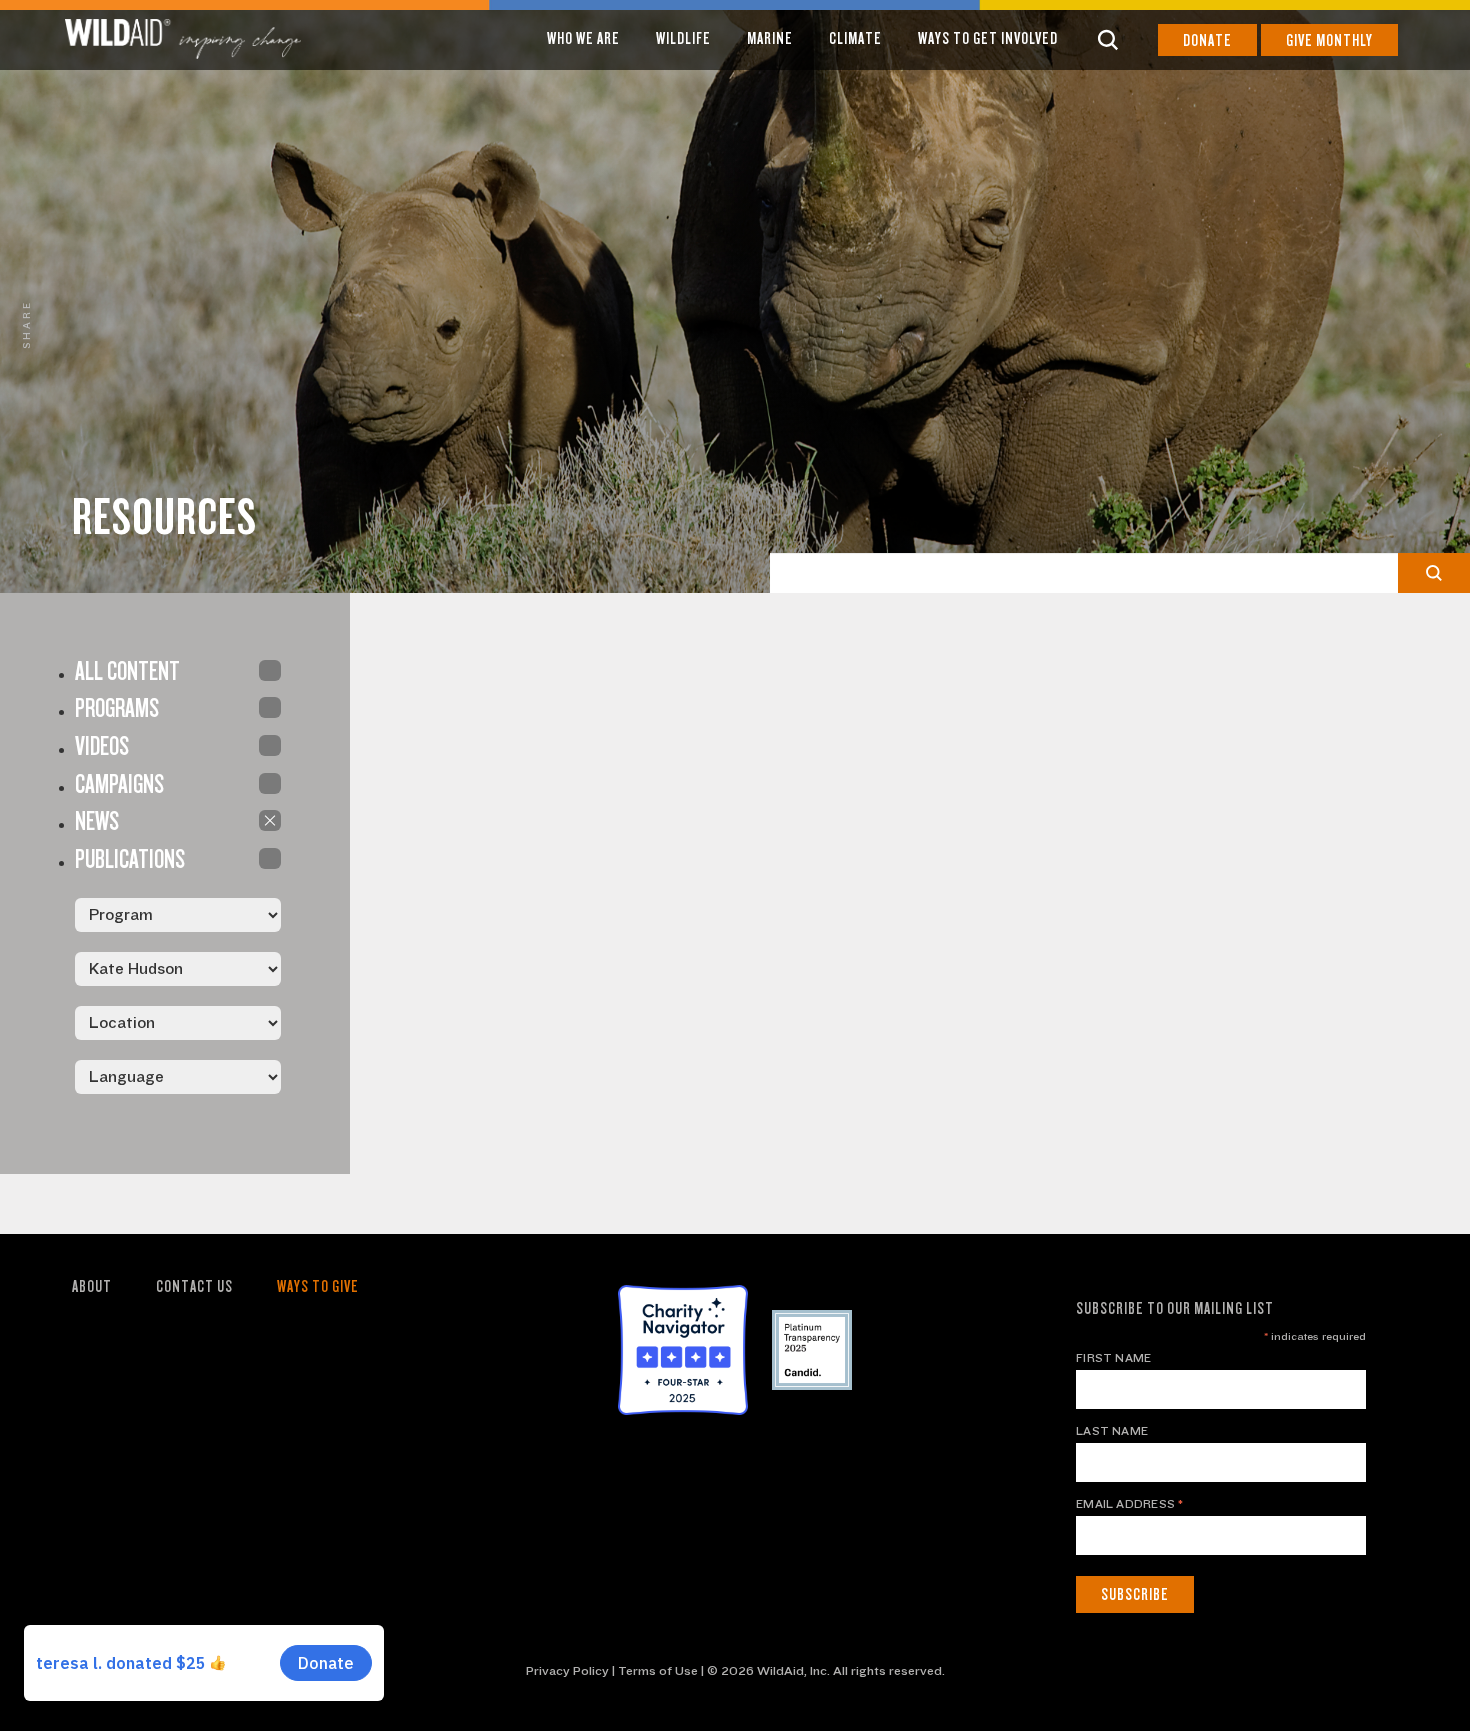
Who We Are (583, 38)
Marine (770, 38)
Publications (270, 858)
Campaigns (270, 783)
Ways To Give (318, 1286)
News (270, 820)
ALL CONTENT (270, 670)
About (92, 1286)
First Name (1113, 1358)
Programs (270, 707)
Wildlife (683, 38)
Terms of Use (658, 1671)
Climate (855, 38)
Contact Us (194, 1286)
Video (270, 745)
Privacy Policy (567, 1671)
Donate (1207, 40)
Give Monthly (1329, 40)
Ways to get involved (988, 38)
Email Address (1130, 1504)
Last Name (1112, 1431)
